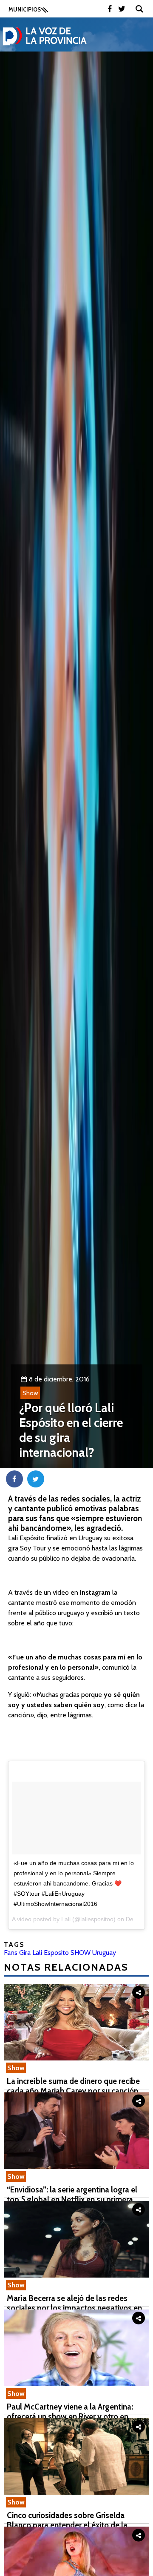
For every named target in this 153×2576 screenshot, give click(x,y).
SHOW (81, 1953)
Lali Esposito (51, 1953)
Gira (25, 1953)
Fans (11, 1953)
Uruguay (104, 1953)
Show (30, 1393)
